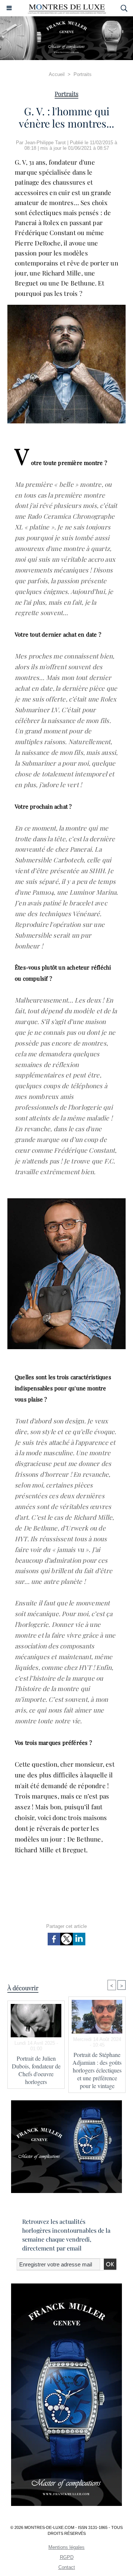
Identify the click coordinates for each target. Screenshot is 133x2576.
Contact (67, 2567)
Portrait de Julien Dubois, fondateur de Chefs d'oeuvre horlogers (36, 2070)
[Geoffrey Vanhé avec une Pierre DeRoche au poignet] (66, 1201)
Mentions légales (66, 2547)
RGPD (67, 2557)
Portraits (83, 74)
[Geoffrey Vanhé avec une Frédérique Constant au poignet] (66, 308)
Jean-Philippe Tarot (45, 143)
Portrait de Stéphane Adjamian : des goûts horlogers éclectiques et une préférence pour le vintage (97, 2070)
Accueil (57, 74)
